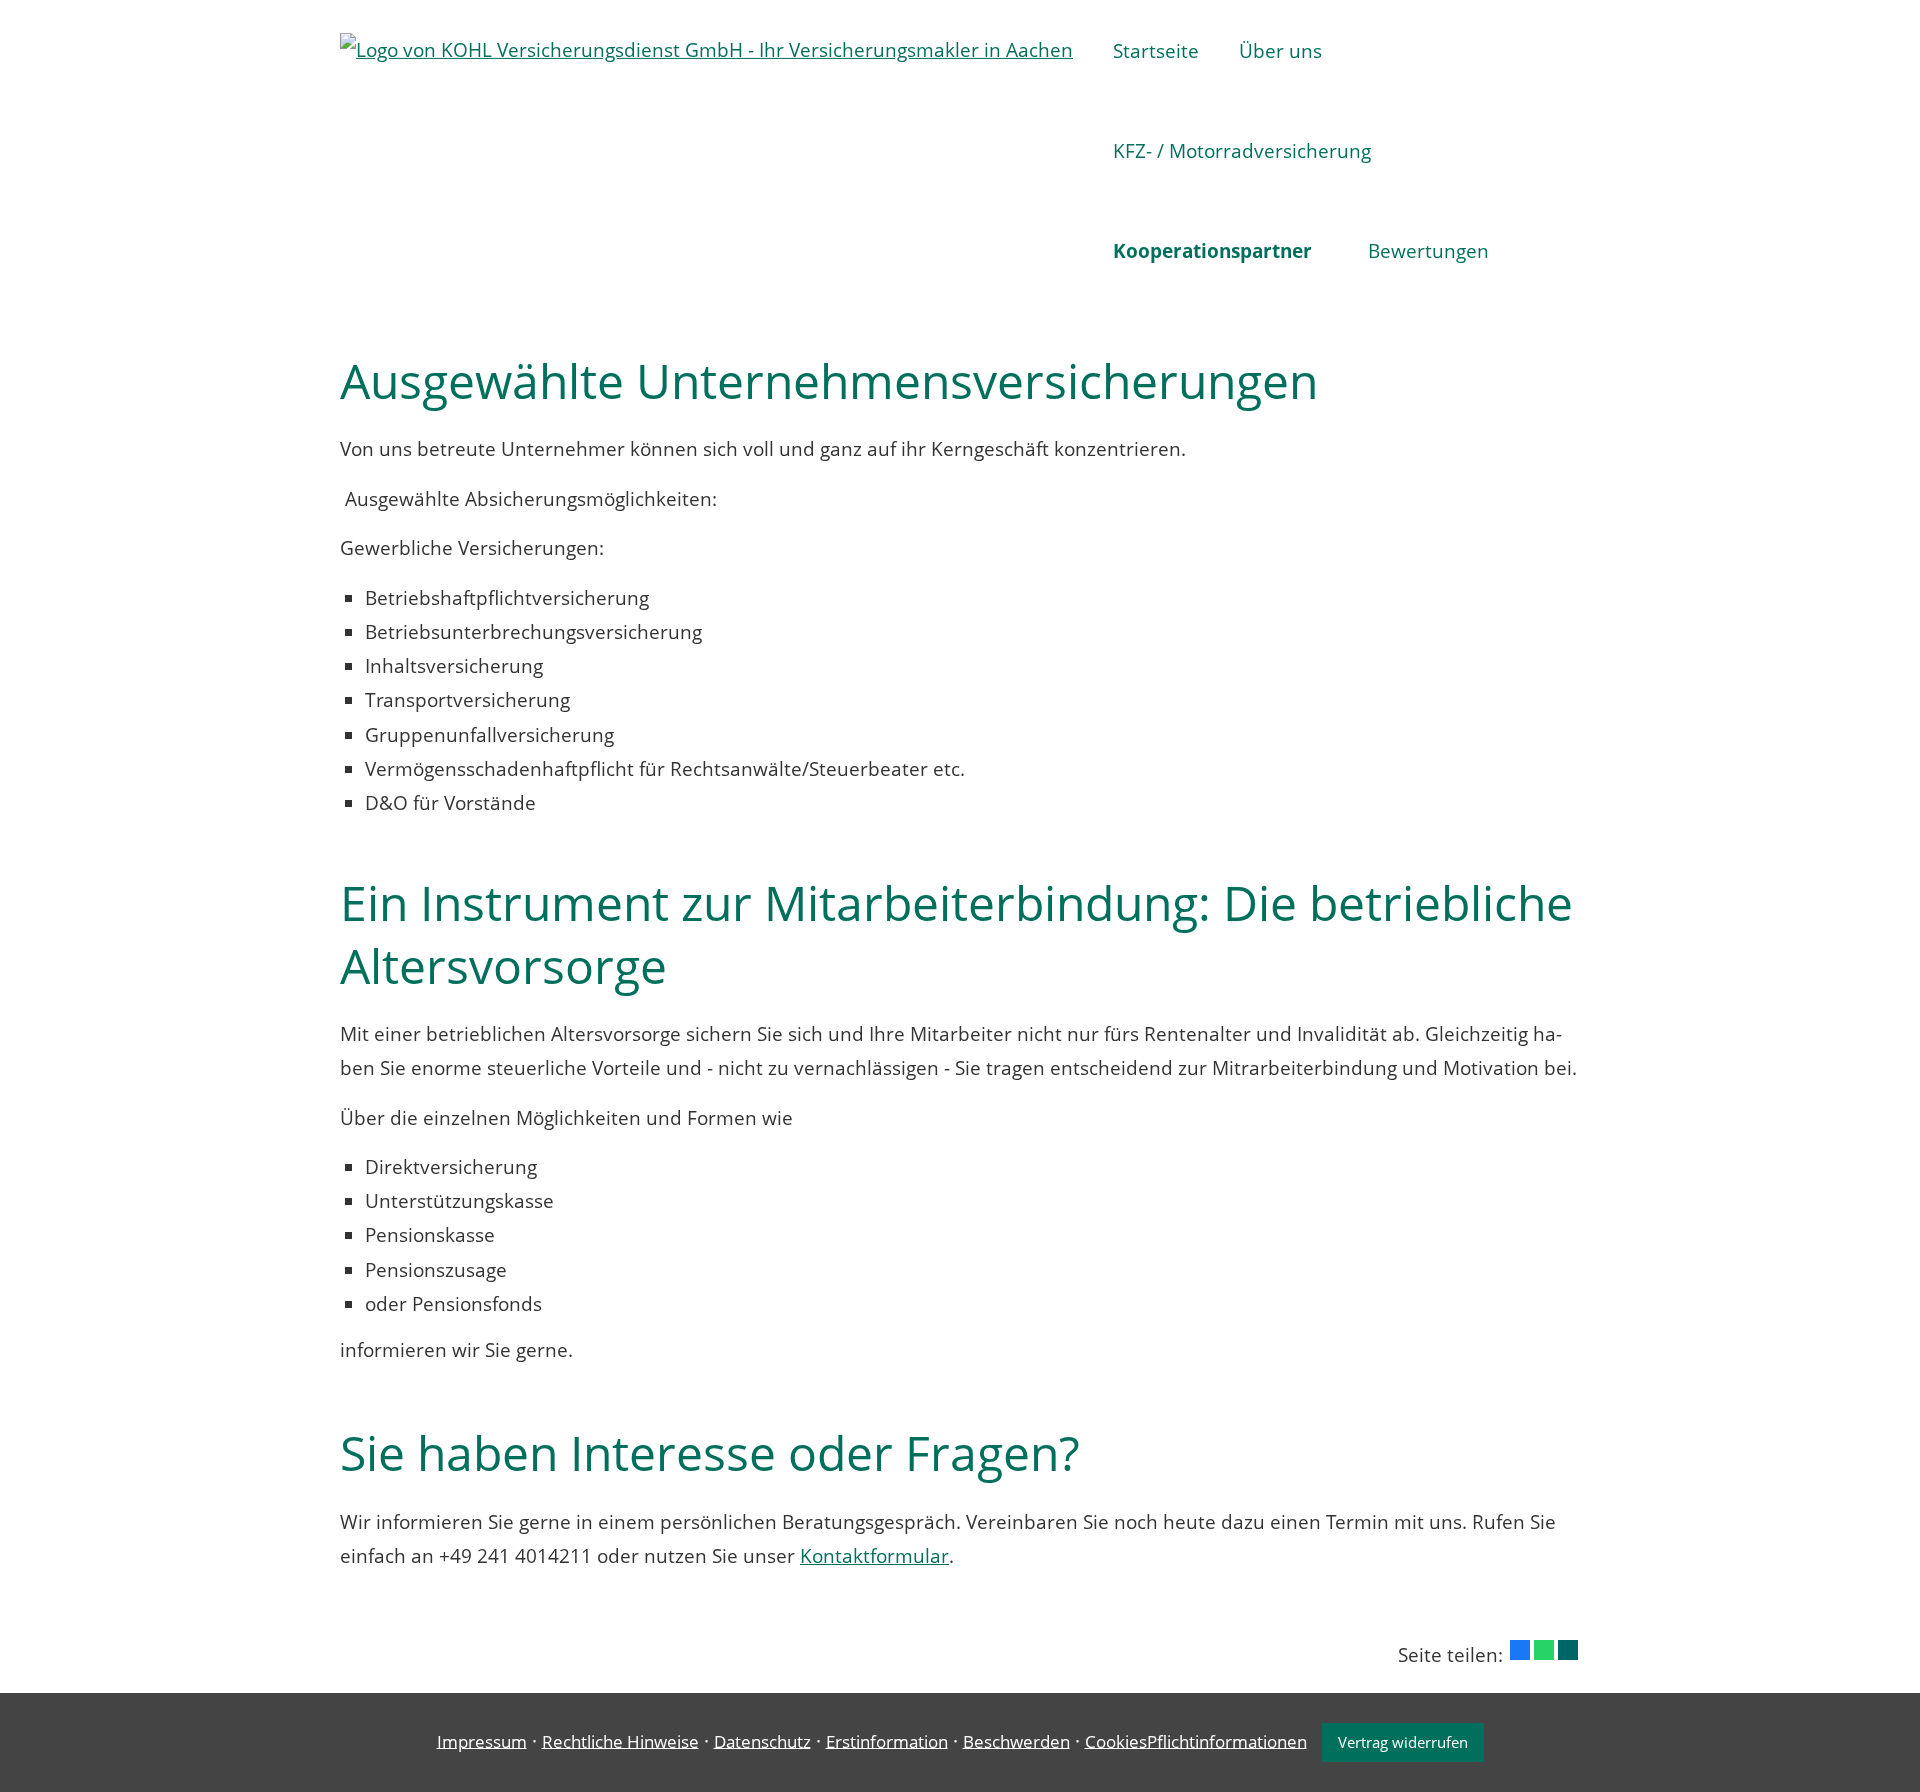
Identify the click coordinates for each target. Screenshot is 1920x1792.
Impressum (482, 1740)
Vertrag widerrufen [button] (1403, 1742)
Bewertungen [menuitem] (1428, 251)
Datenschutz (762, 1740)
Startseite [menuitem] (1156, 51)
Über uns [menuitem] (1280, 51)
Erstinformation (887, 1740)
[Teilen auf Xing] (1568, 1650)
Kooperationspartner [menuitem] (1212, 251)
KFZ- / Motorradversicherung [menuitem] (1242, 151)
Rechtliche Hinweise (620, 1740)
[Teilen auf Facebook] (1520, 1650)
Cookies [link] (1116, 1740)
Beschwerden (1016, 1740)
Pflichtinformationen (1227, 1740)
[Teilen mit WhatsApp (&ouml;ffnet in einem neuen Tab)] (1544, 1650)
